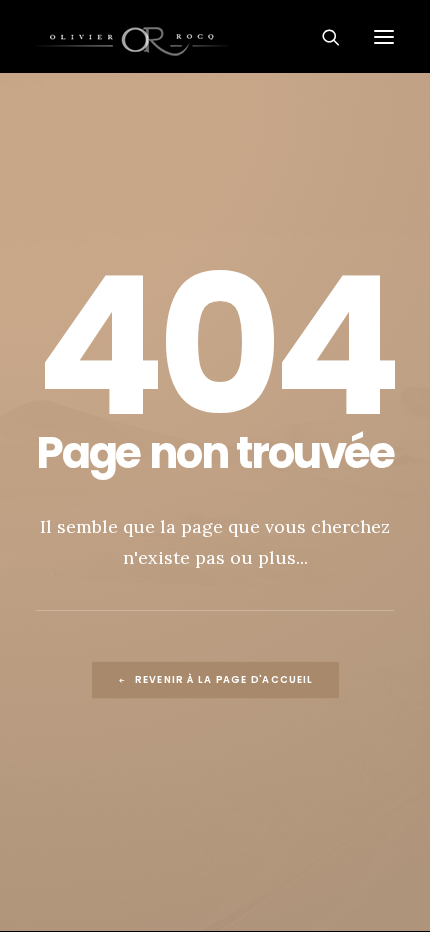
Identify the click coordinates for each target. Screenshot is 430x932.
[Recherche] (322, 37)
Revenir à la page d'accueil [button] (224, 680)
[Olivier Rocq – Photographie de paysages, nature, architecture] (215, 36)
